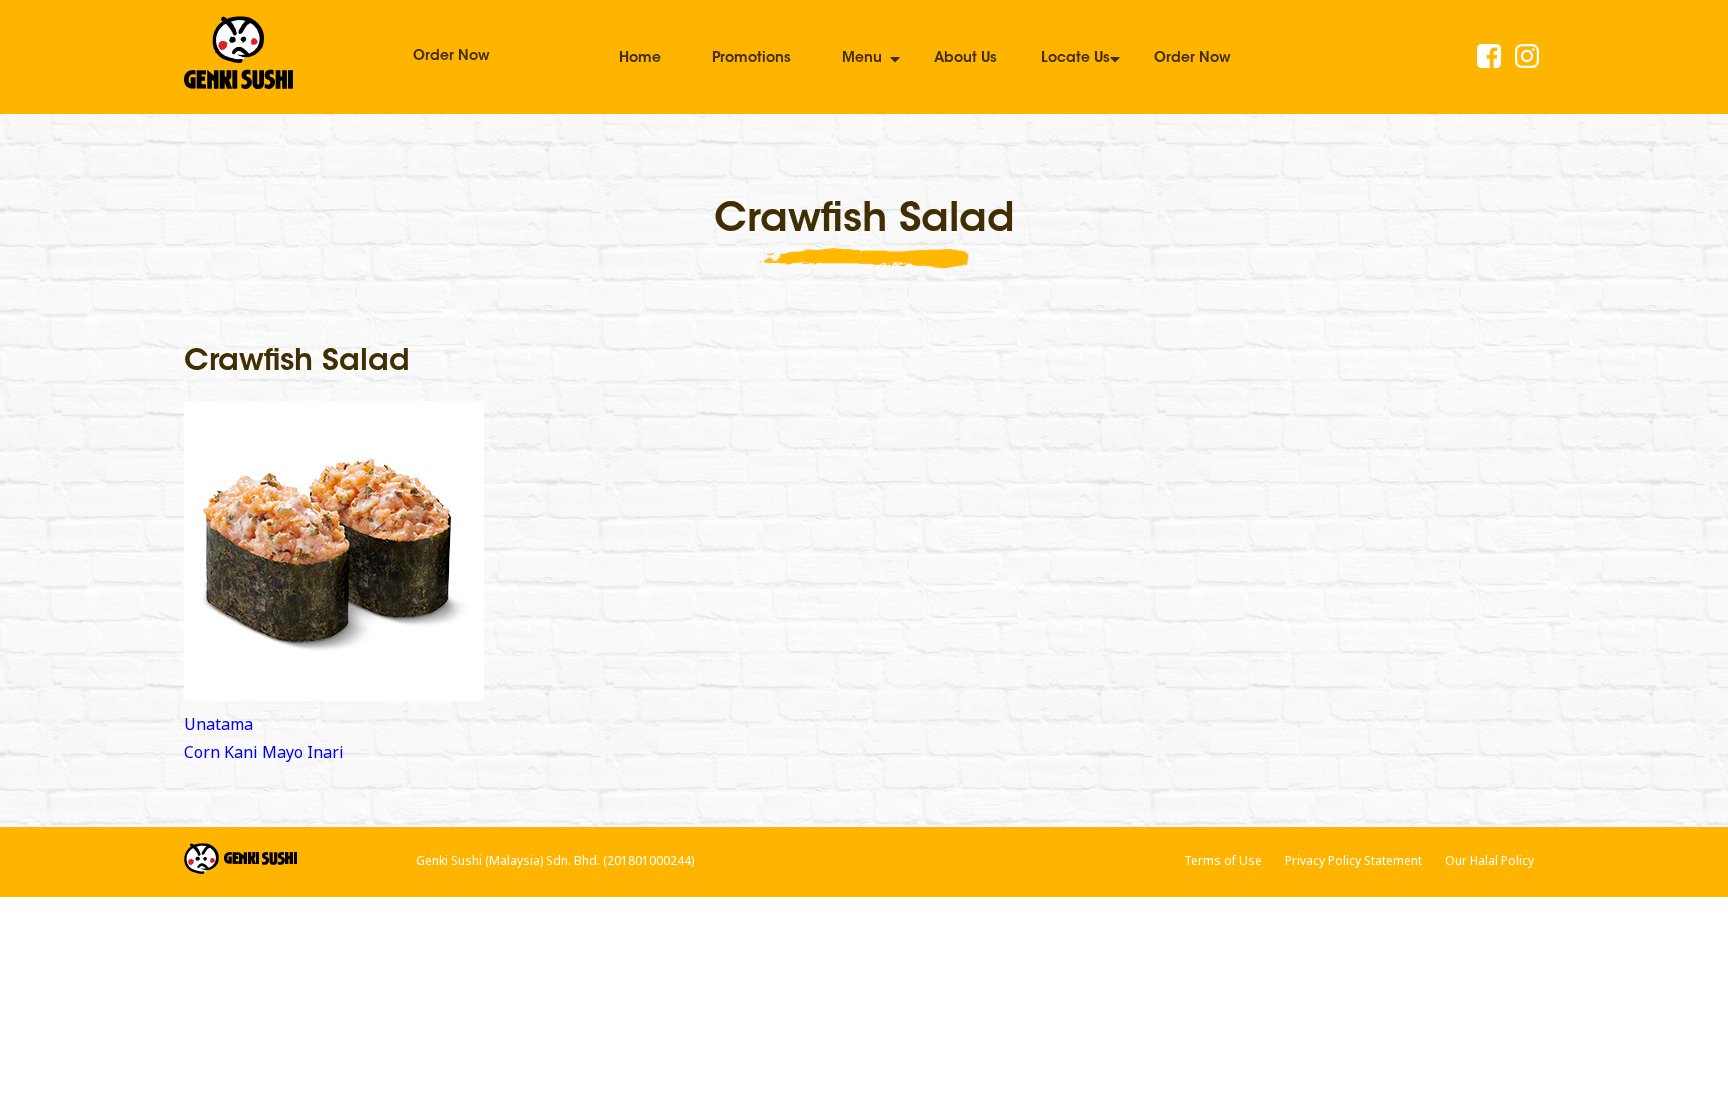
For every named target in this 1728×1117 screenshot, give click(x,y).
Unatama (218, 724)
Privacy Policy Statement (1353, 860)
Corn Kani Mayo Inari (264, 752)
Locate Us (1075, 59)
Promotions (751, 59)
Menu (862, 59)
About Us (965, 59)
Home (640, 59)
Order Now (451, 57)
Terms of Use (1223, 860)
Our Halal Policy (1489, 860)
